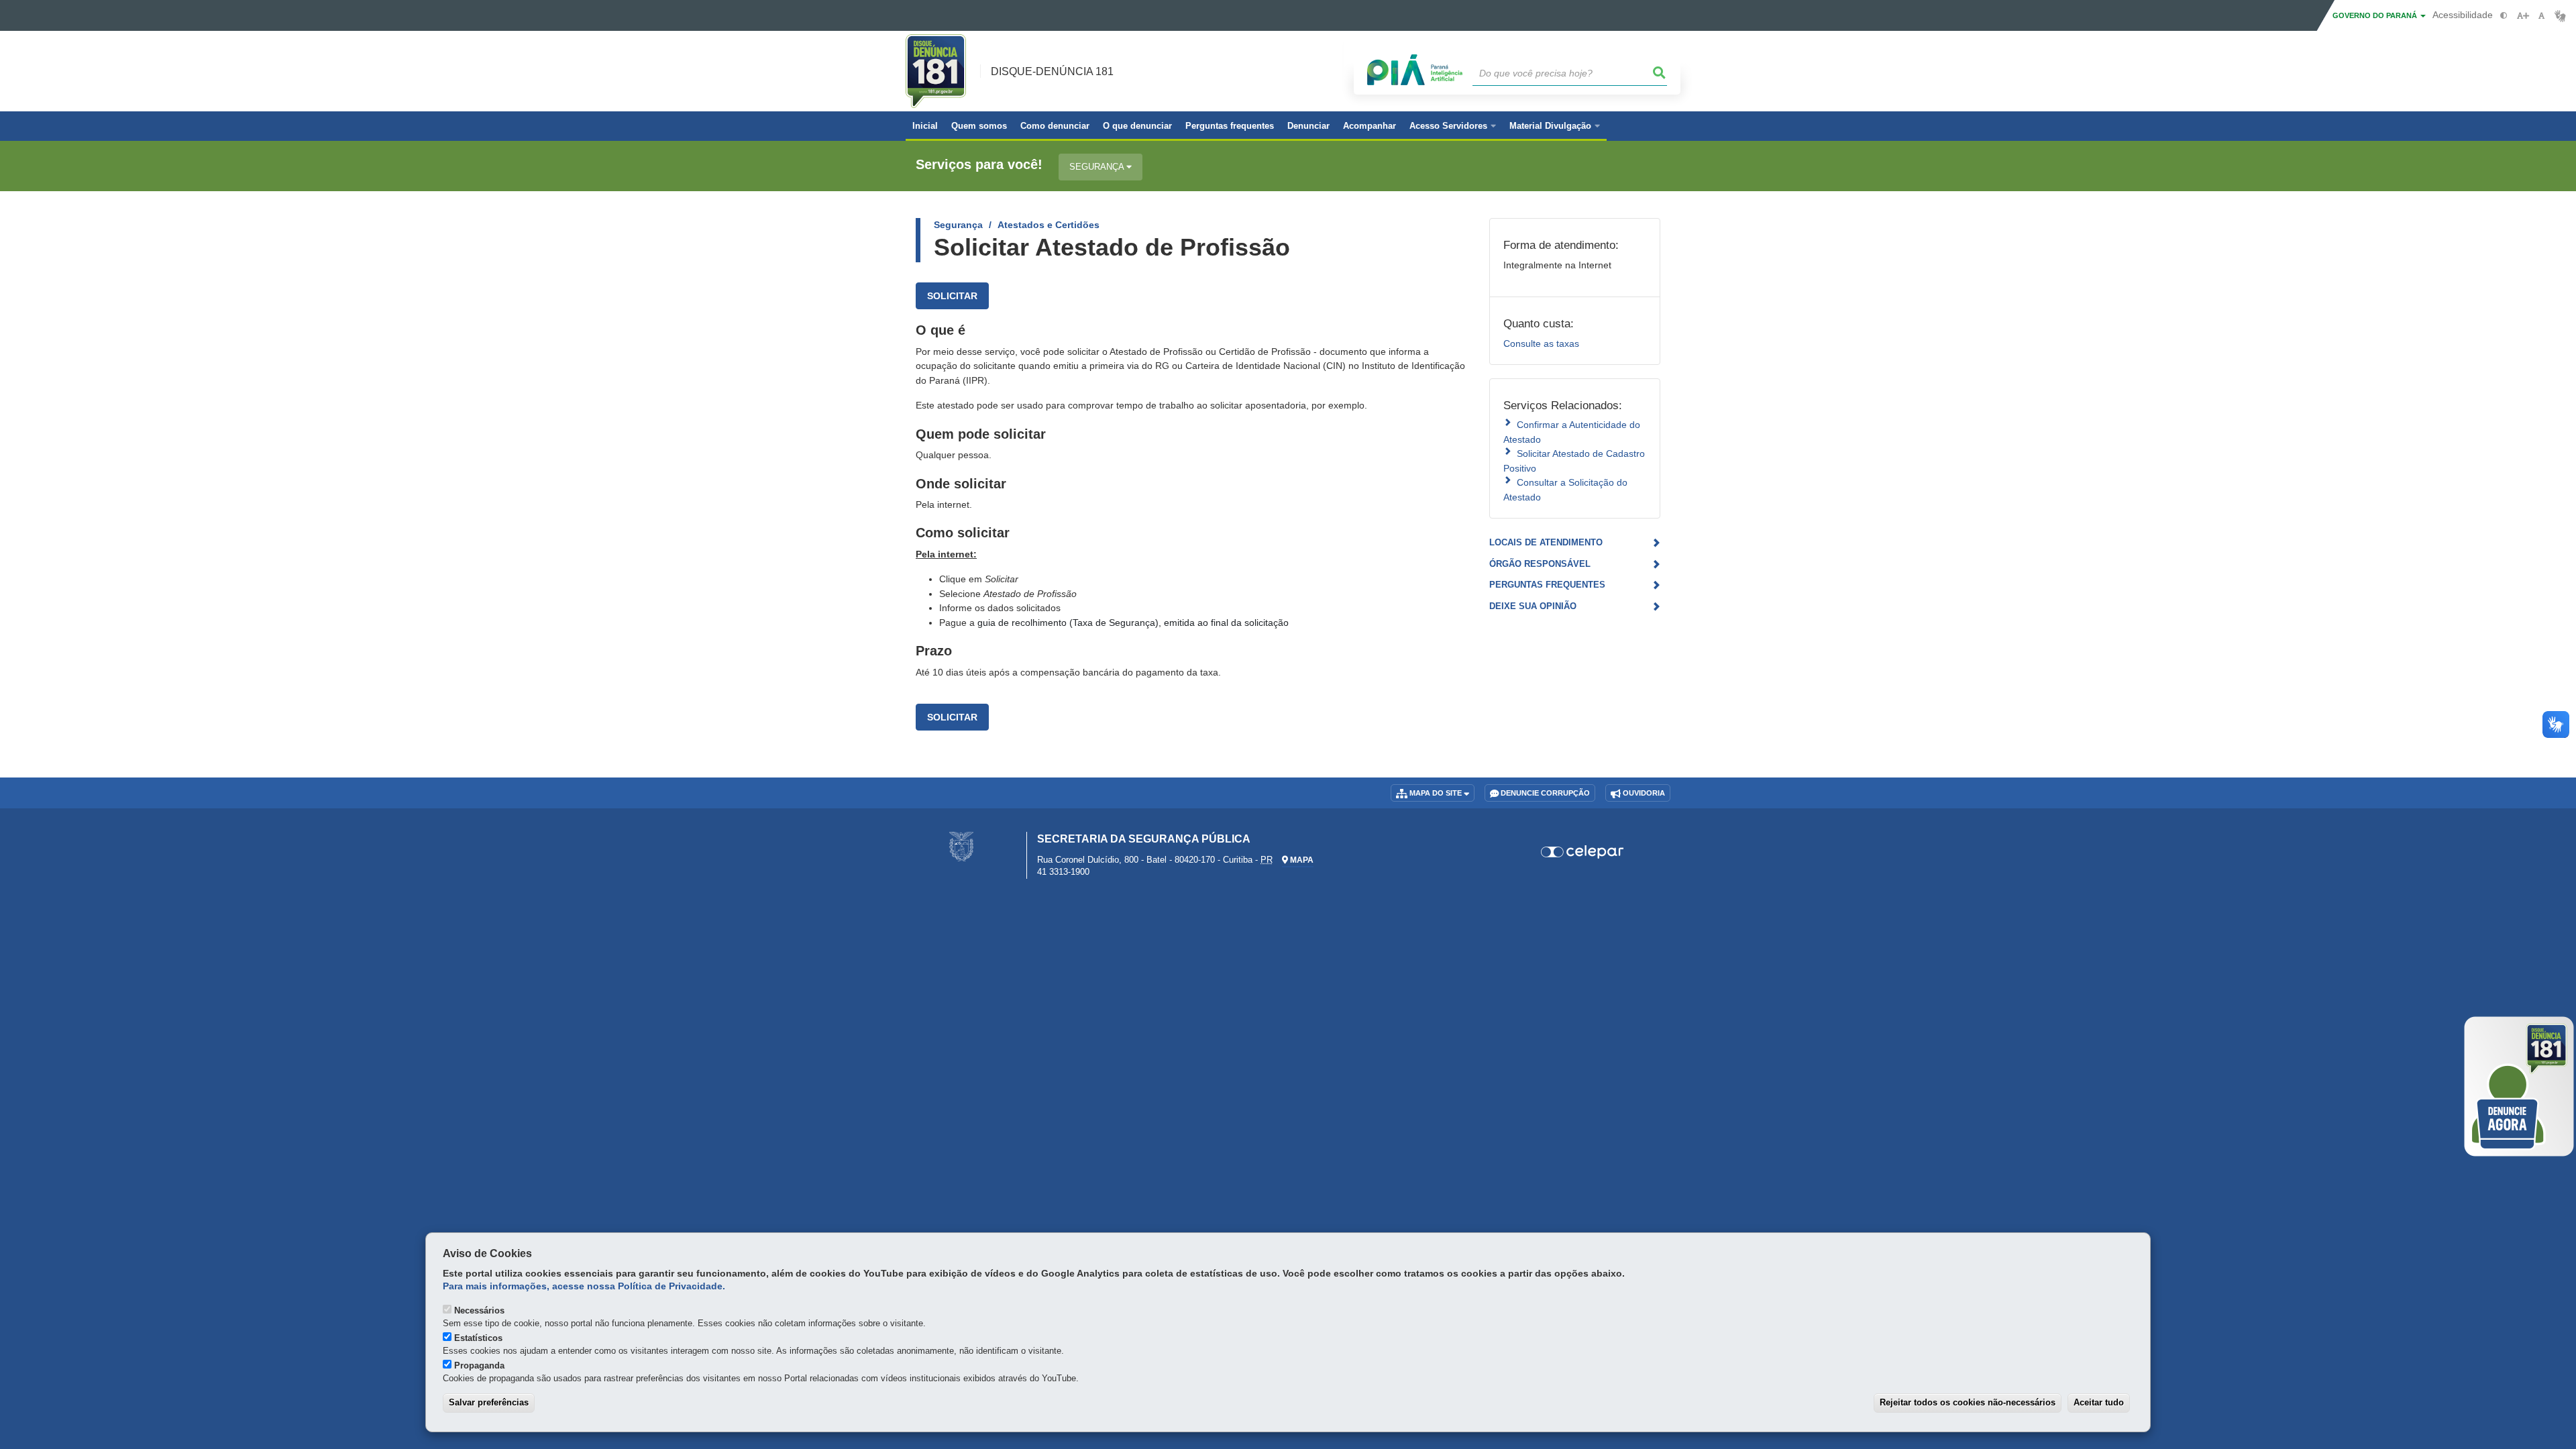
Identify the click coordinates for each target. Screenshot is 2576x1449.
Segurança (1098, 167)
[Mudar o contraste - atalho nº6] (2504, 16)
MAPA (1301, 860)
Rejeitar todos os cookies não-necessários (1968, 1402)
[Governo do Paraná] (961, 846)
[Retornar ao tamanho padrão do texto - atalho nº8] (2541, 16)
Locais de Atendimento (1546, 542)
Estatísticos (478, 1338)
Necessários (479, 1310)
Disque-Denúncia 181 (1052, 71)
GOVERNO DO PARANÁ (2376, 15)
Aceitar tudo (2099, 1402)
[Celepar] (1583, 852)
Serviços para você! (979, 165)
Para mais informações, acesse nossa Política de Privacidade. (584, 1286)
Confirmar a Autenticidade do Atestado (1572, 432)
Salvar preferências (489, 1402)
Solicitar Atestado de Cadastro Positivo (1574, 461)
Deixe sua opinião (1533, 606)
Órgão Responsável (1540, 564)
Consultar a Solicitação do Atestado (1565, 489)
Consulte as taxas (1541, 343)
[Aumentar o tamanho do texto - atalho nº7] (2523, 16)
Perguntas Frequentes (1547, 585)
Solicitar (952, 296)
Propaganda (479, 1365)
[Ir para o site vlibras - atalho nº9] (2560, 16)
